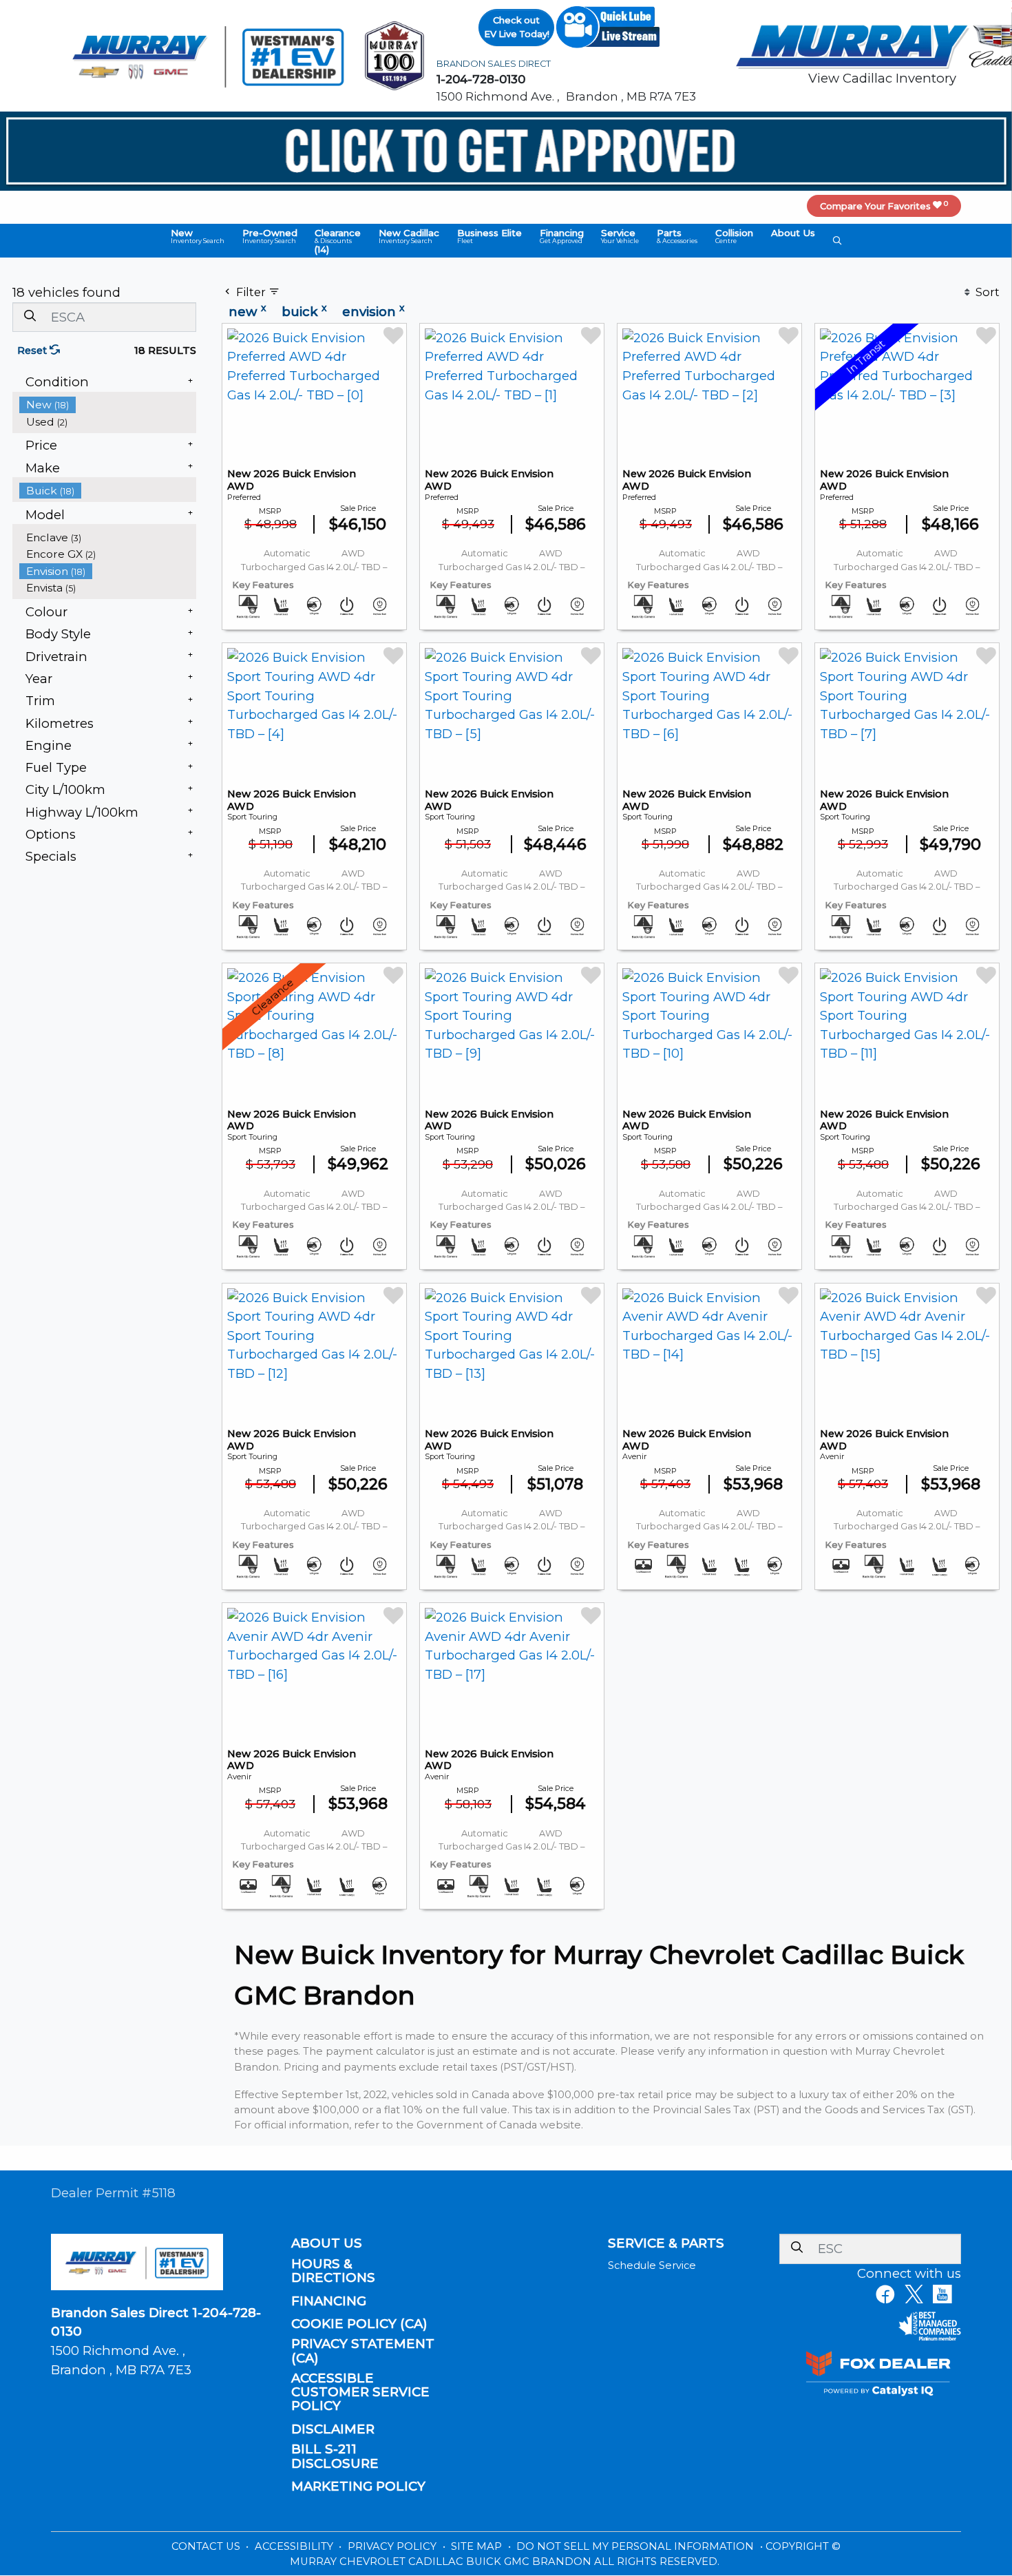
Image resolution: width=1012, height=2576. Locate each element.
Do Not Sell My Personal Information (636, 2546)
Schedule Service (652, 2265)
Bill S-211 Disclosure (335, 2456)
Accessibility (295, 2546)
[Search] (30, 316)
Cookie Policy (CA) (359, 2324)
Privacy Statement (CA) (363, 2351)
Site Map (478, 2546)
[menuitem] (108, 405)
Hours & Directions (333, 2271)
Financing (329, 2301)
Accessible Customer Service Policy (360, 2392)
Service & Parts (666, 2243)
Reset (33, 350)
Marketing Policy (358, 2486)
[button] (198, 236)
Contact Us (207, 2546)
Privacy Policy (393, 2546)
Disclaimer (333, 2429)
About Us (327, 2243)
